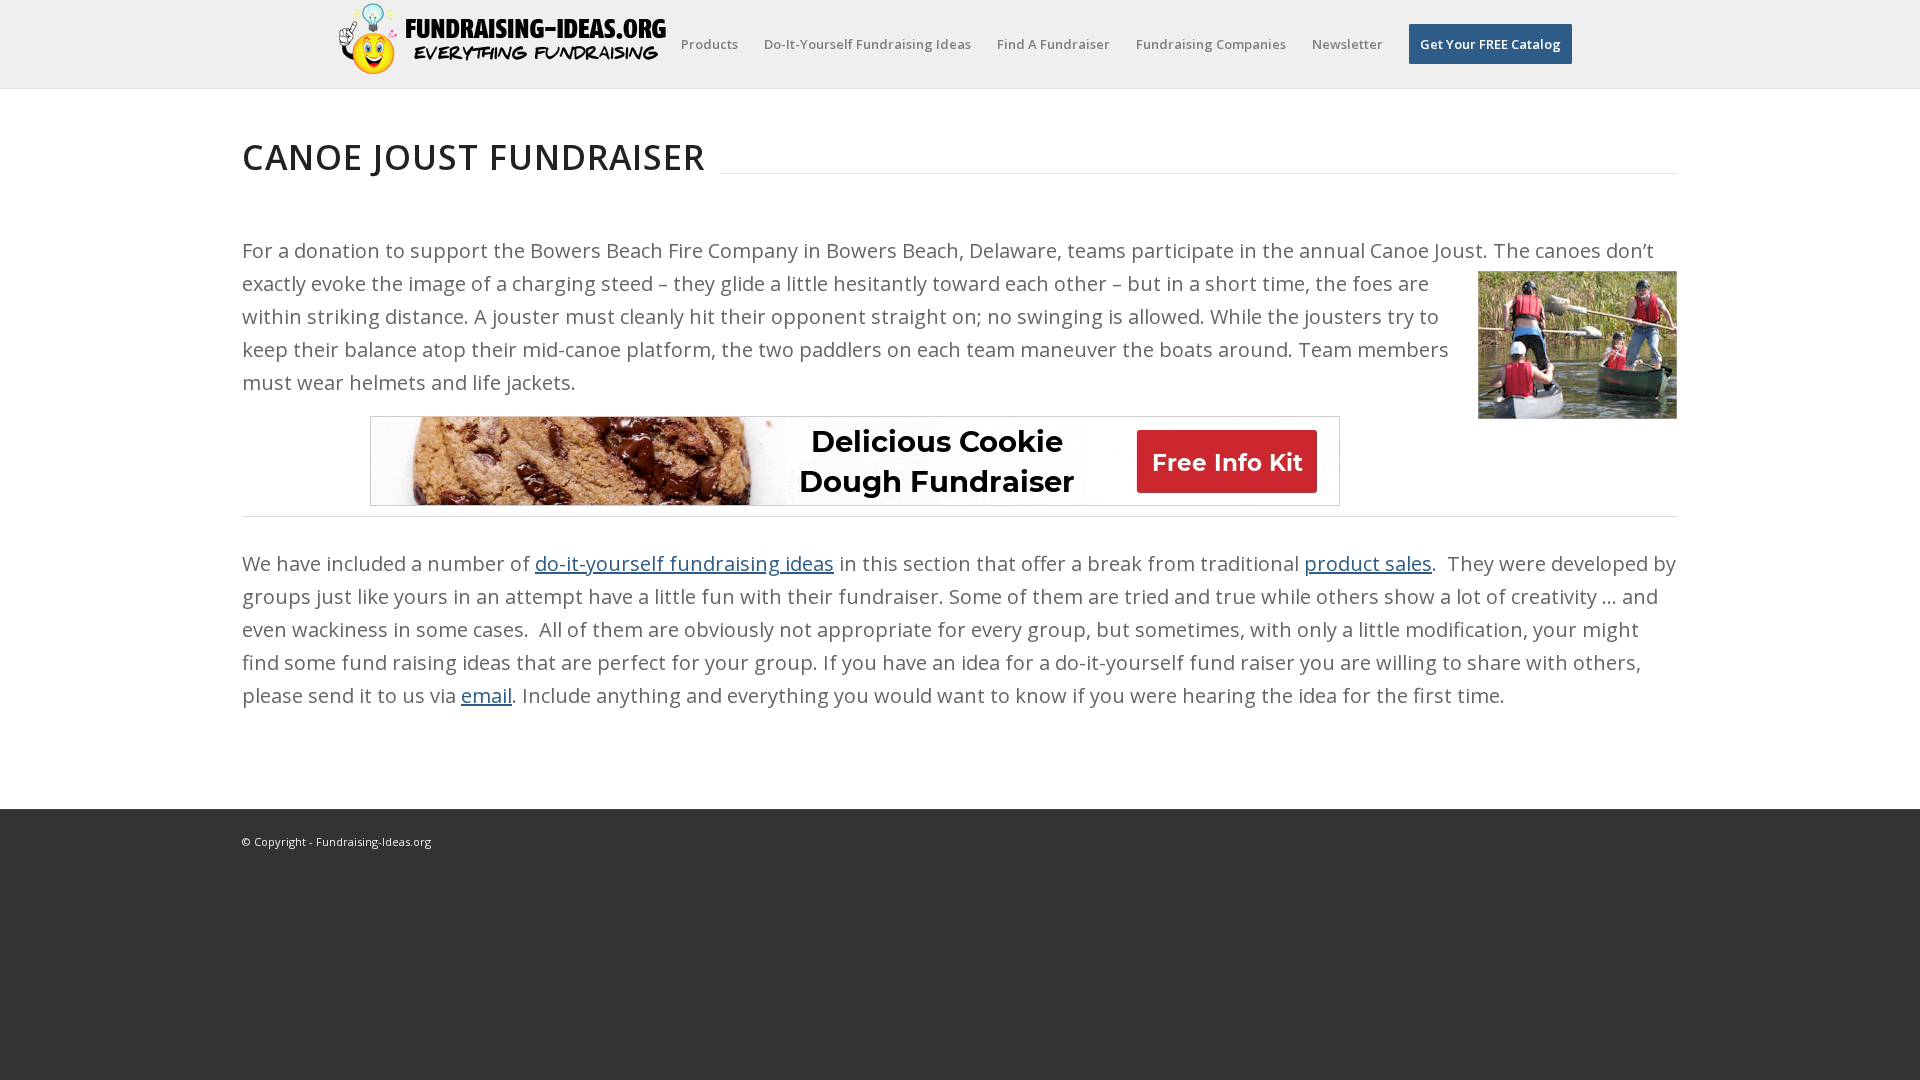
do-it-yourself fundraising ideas (684, 563)
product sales (1368, 563)
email (486, 695)
